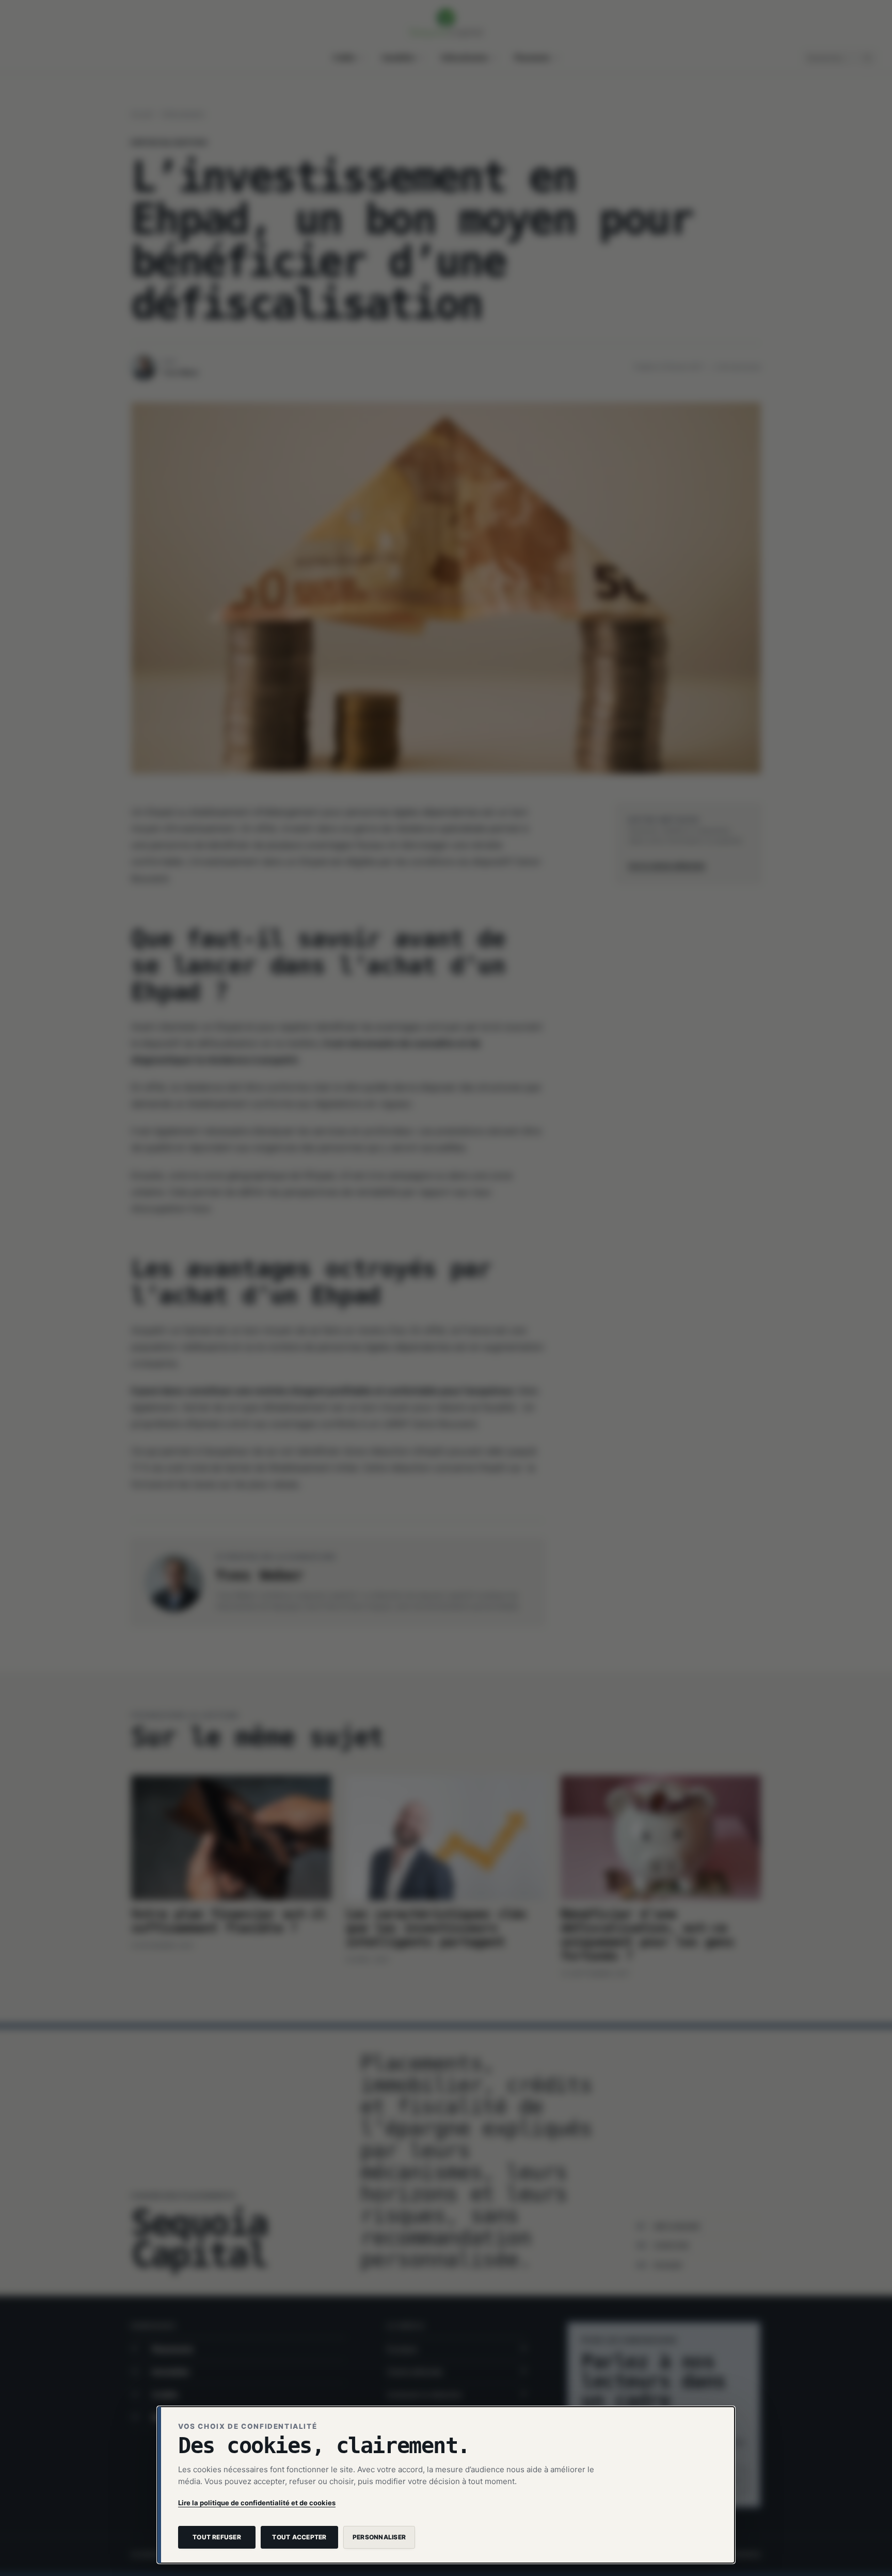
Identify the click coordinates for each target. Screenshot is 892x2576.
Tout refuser (217, 2537)
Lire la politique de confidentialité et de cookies (257, 2503)
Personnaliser (379, 2537)
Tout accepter (299, 2537)
